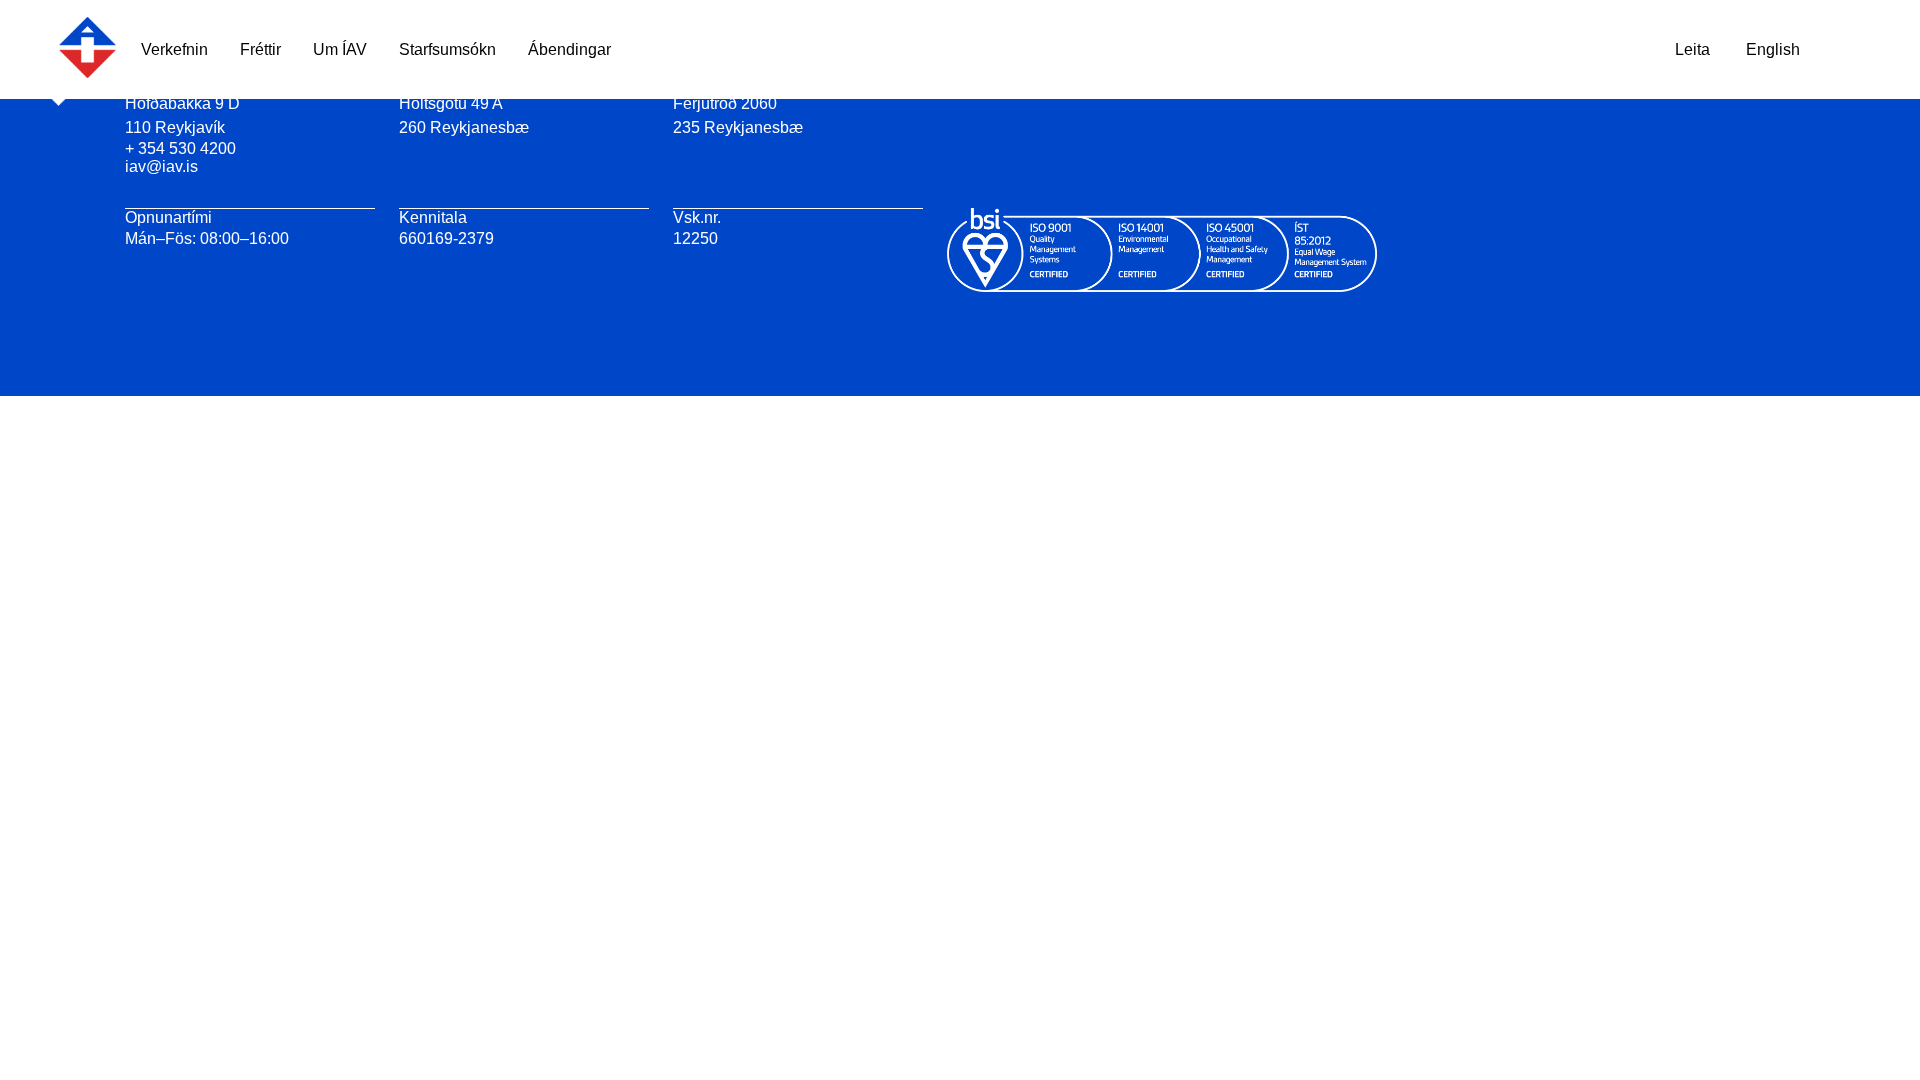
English (1773, 49)
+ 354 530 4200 (180, 148)
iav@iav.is (161, 166)
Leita (1692, 49)
